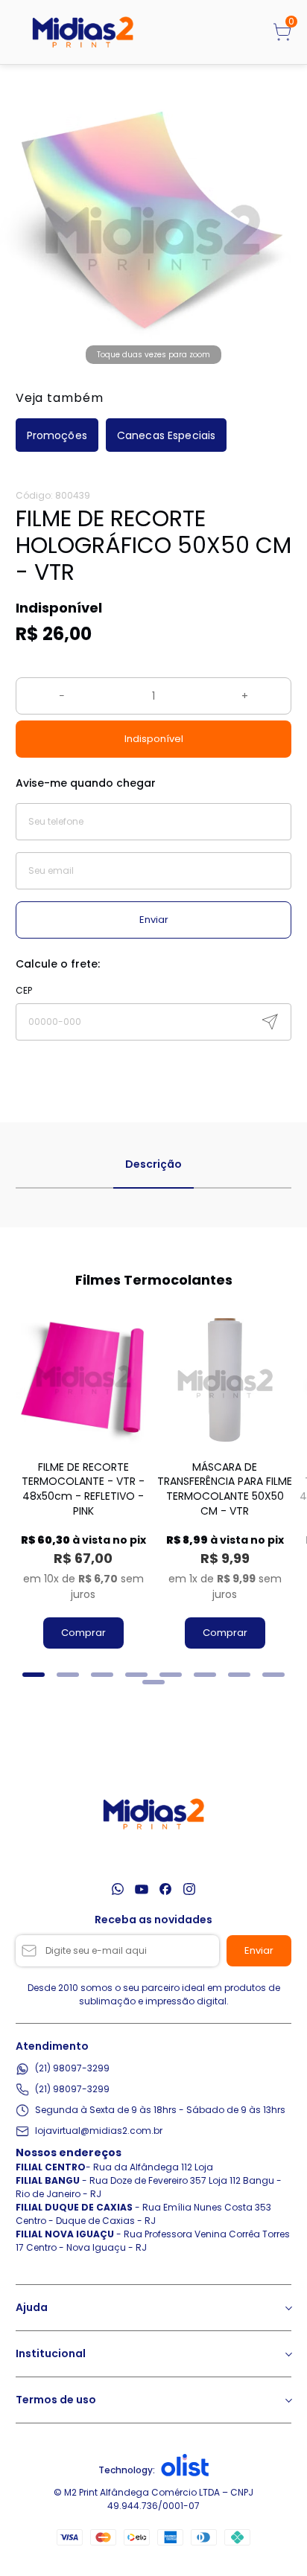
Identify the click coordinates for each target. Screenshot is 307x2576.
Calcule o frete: (58, 964)
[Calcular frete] (270, 1022)
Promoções (57, 435)
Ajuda (32, 2307)
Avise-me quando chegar (86, 783)
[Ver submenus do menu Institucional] (288, 2354)
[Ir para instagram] (189, 1889)
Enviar (154, 920)
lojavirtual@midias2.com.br (99, 2131)
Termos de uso (56, 2400)
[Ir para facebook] (165, 1889)
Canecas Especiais (166, 435)
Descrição (153, 1164)
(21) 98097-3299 (72, 2068)
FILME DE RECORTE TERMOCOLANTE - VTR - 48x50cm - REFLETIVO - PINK (83, 1489)
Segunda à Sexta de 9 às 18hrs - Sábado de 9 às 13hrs (160, 2110)
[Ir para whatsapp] (118, 1889)
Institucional (51, 2353)
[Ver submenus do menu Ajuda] (288, 2308)
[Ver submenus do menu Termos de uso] (288, 2400)
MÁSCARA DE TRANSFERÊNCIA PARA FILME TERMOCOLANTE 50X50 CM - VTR (225, 1489)
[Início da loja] (83, 32)
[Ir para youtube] (142, 1889)
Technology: (127, 2470)
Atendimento (52, 2046)
